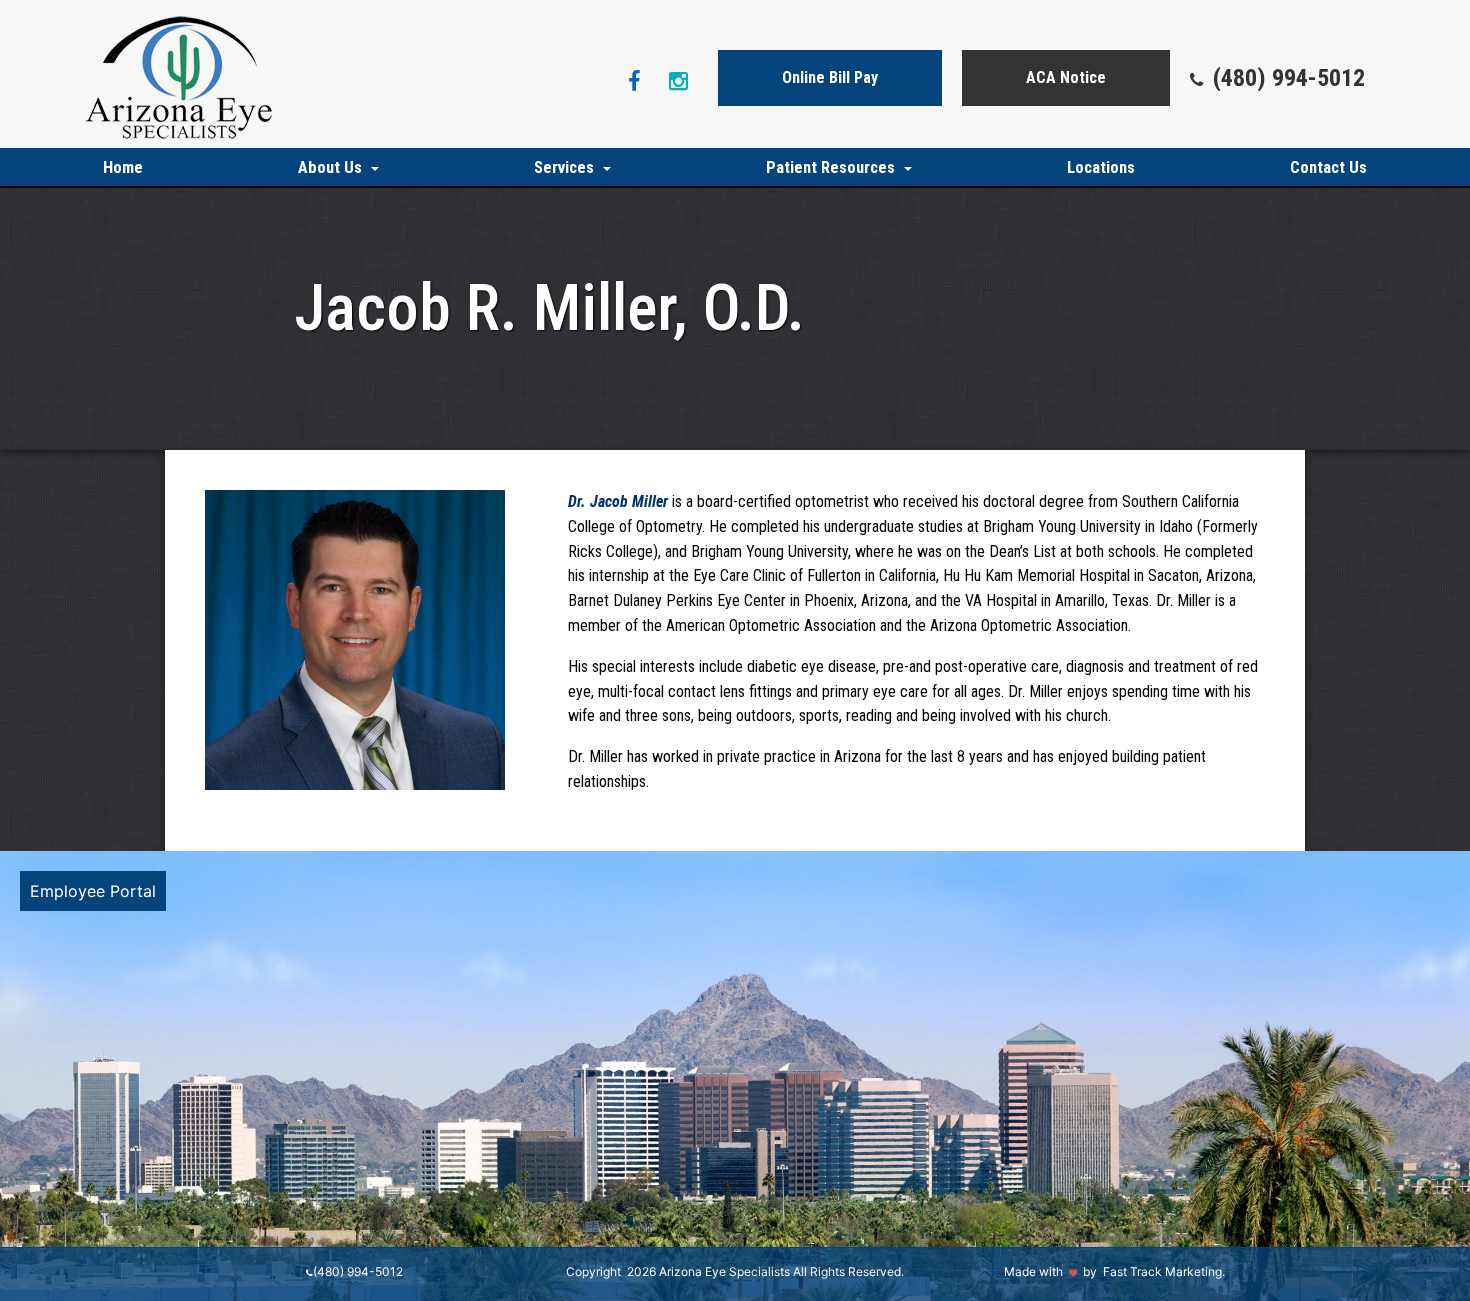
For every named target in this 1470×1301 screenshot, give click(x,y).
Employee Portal (93, 891)
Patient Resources (832, 167)
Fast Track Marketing (1162, 1271)
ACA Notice (1066, 77)
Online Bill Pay (830, 77)
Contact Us (1328, 167)
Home (123, 167)
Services (566, 167)
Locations (1101, 167)
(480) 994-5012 (1289, 78)
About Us (332, 167)
